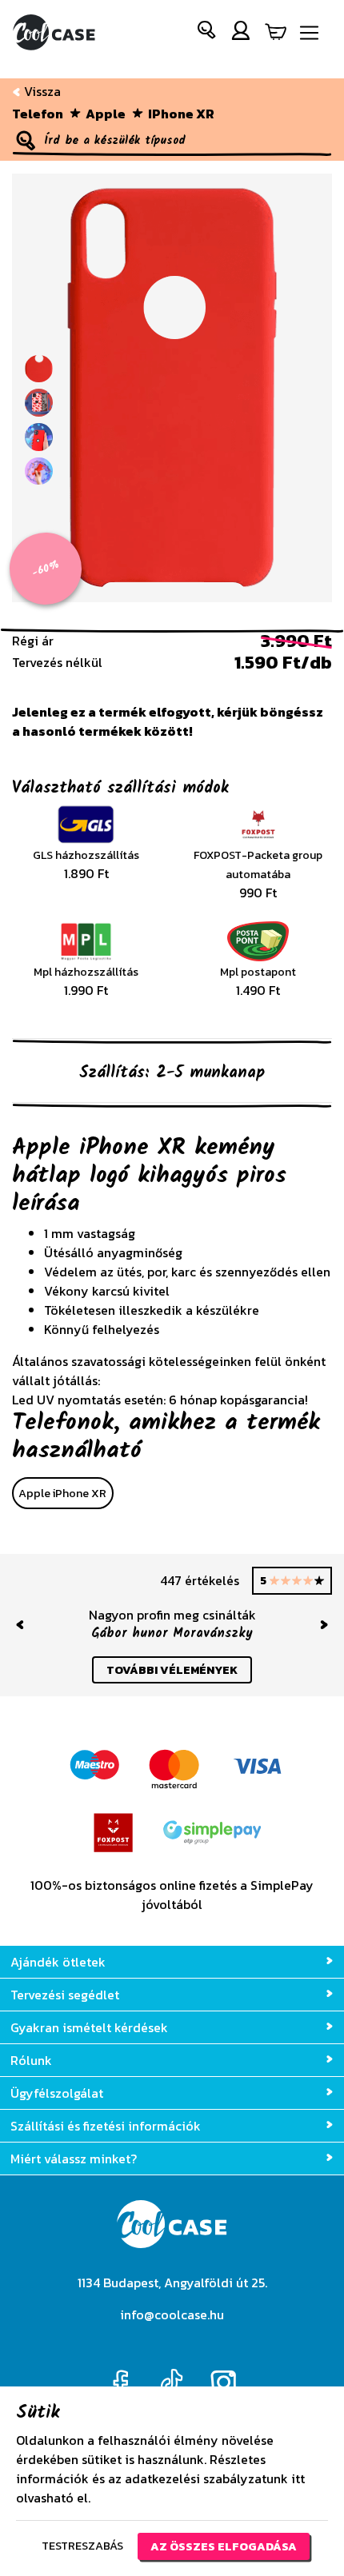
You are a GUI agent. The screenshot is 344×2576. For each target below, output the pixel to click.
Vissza (41, 91)
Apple (106, 114)
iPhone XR (181, 114)
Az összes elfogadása (224, 2546)
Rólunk (31, 2060)
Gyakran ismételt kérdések (89, 2027)
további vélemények (172, 1670)
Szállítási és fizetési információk (106, 2126)
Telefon (38, 114)
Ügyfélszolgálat (57, 2093)
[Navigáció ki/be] (309, 33)
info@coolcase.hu (172, 2314)
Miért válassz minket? (74, 2159)
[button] (207, 33)
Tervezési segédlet (65, 1995)
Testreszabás (82, 2546)
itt (298, 2478)
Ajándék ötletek (58, 1962)
